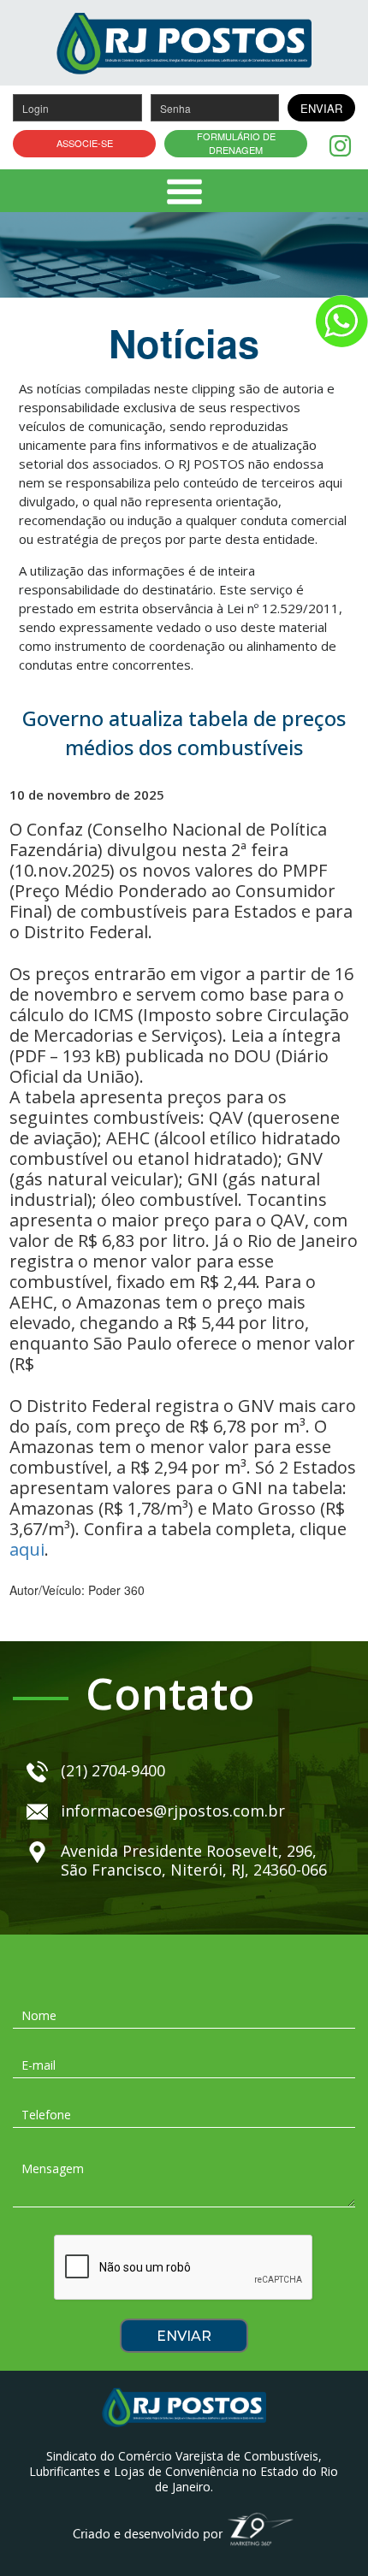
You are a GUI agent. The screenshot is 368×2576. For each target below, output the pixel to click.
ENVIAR (321, 108)
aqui (27, 1549)
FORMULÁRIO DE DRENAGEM (236, 143)
